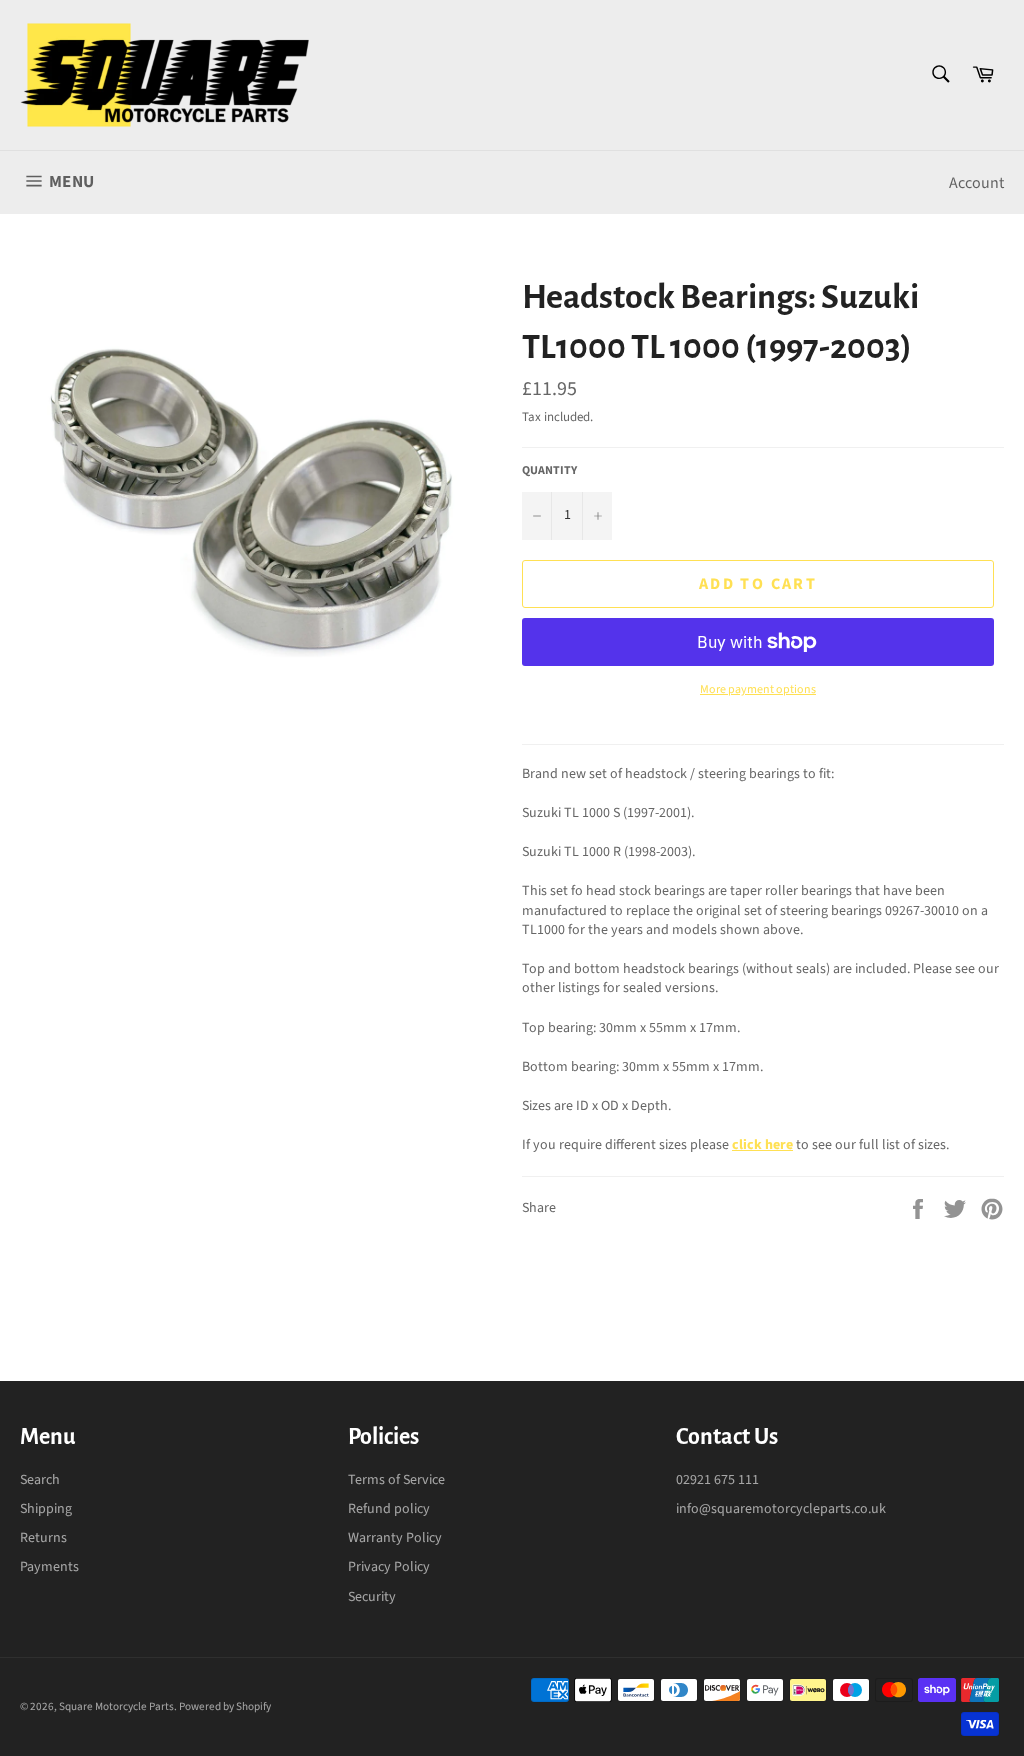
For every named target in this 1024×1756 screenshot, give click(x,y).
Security (372, 1597)
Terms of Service (396, 1480)
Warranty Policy (395, 1538)
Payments (49, 1567)
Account (976, 183)
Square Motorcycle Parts (116, 1706)
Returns (43, 1538)
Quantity (549, 471)
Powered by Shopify (225, 1706)
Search (40, 1480)
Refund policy (389, 1509)
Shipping (46, 1509)
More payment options (758, 690)
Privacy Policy (389, 1567)
